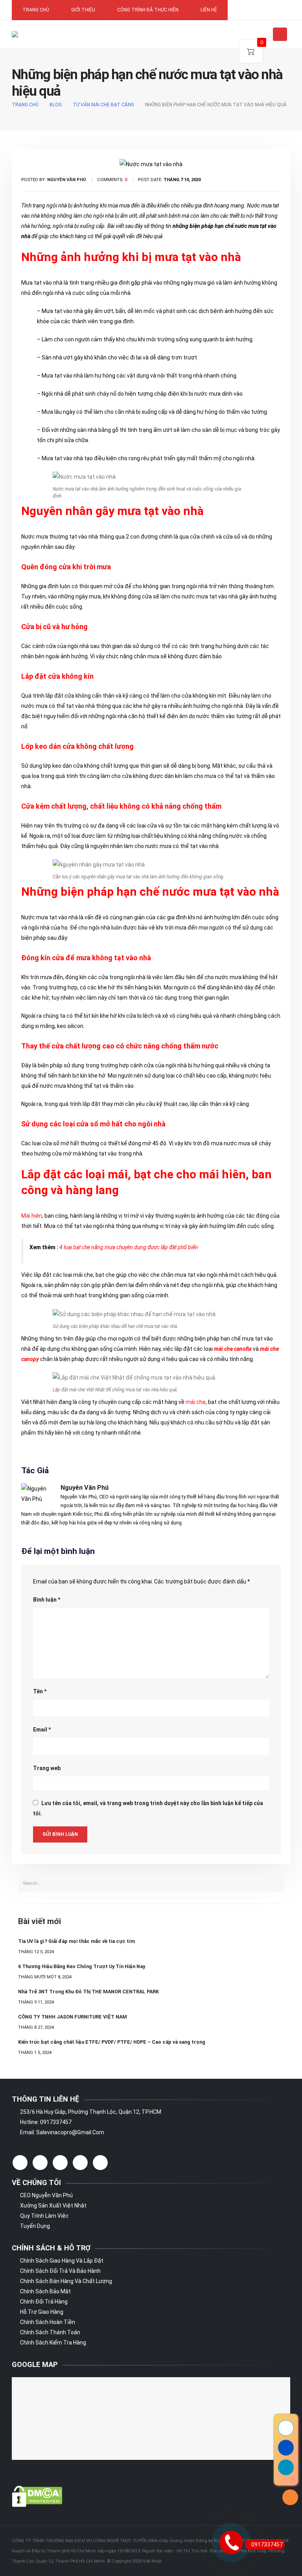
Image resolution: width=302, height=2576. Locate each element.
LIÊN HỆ (209, 10)
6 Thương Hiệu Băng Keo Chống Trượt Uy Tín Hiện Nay (82, 1966)
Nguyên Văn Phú (85, 1488)
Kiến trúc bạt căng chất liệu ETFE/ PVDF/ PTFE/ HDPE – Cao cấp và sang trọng (112, 2042)
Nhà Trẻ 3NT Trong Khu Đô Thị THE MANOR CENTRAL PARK (88, 1992)
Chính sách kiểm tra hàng (53, 2343)
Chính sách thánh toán (50, 2332)
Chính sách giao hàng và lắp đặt (62, 2261)
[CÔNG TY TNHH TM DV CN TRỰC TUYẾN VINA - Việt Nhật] (36, 34)
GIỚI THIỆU (83, 10)
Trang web (47, 1768)
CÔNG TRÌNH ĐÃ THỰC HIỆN (148, 10)
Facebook (20, 2163)
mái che (196, 1402)
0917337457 (267, 2545)
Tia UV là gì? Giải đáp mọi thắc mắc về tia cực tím (76, 1941)
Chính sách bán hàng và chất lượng (66, 2281)
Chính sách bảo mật (45, 2291)
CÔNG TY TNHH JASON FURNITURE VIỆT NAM (73, 2017)
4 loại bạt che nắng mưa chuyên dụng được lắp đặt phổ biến (129, 1247)
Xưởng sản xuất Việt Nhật (53, 2206)
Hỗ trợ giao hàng (42, 2312)
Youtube (80, 2163)
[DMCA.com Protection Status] (37, 2496)
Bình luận (47, 1600)
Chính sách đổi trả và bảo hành (60, 2271)
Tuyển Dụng (35, 2226)
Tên (40, 1691)
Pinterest (60, 2163)
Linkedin (100, 2163)
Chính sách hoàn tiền (48, 2322)
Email (42, 1730)
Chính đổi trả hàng (44, 2302)
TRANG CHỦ (36, 10)
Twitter (40, 2163)
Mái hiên (32, 1216)
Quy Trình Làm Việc (44, 2216)
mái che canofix (233, 1349)
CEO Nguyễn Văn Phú (46, 2195)
